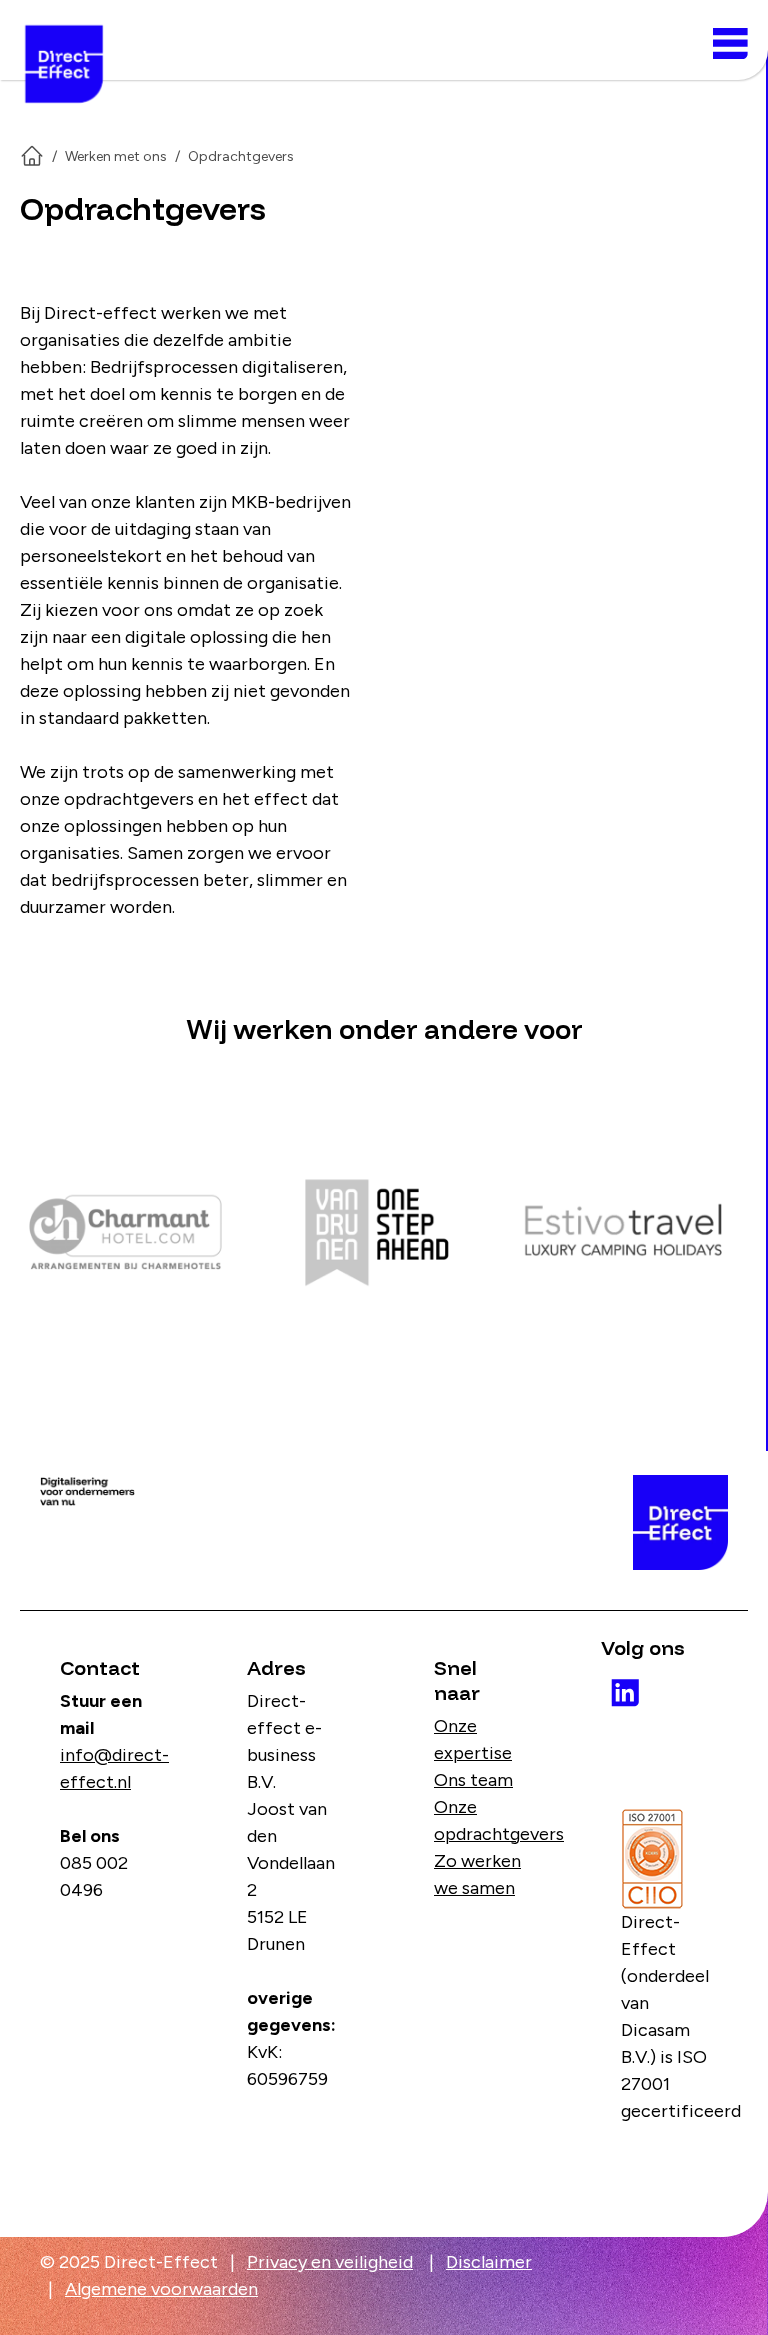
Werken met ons (116, 156)
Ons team (473, 1780)
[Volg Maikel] (617, 1684)
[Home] (32, 156)
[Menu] (730, 43)
